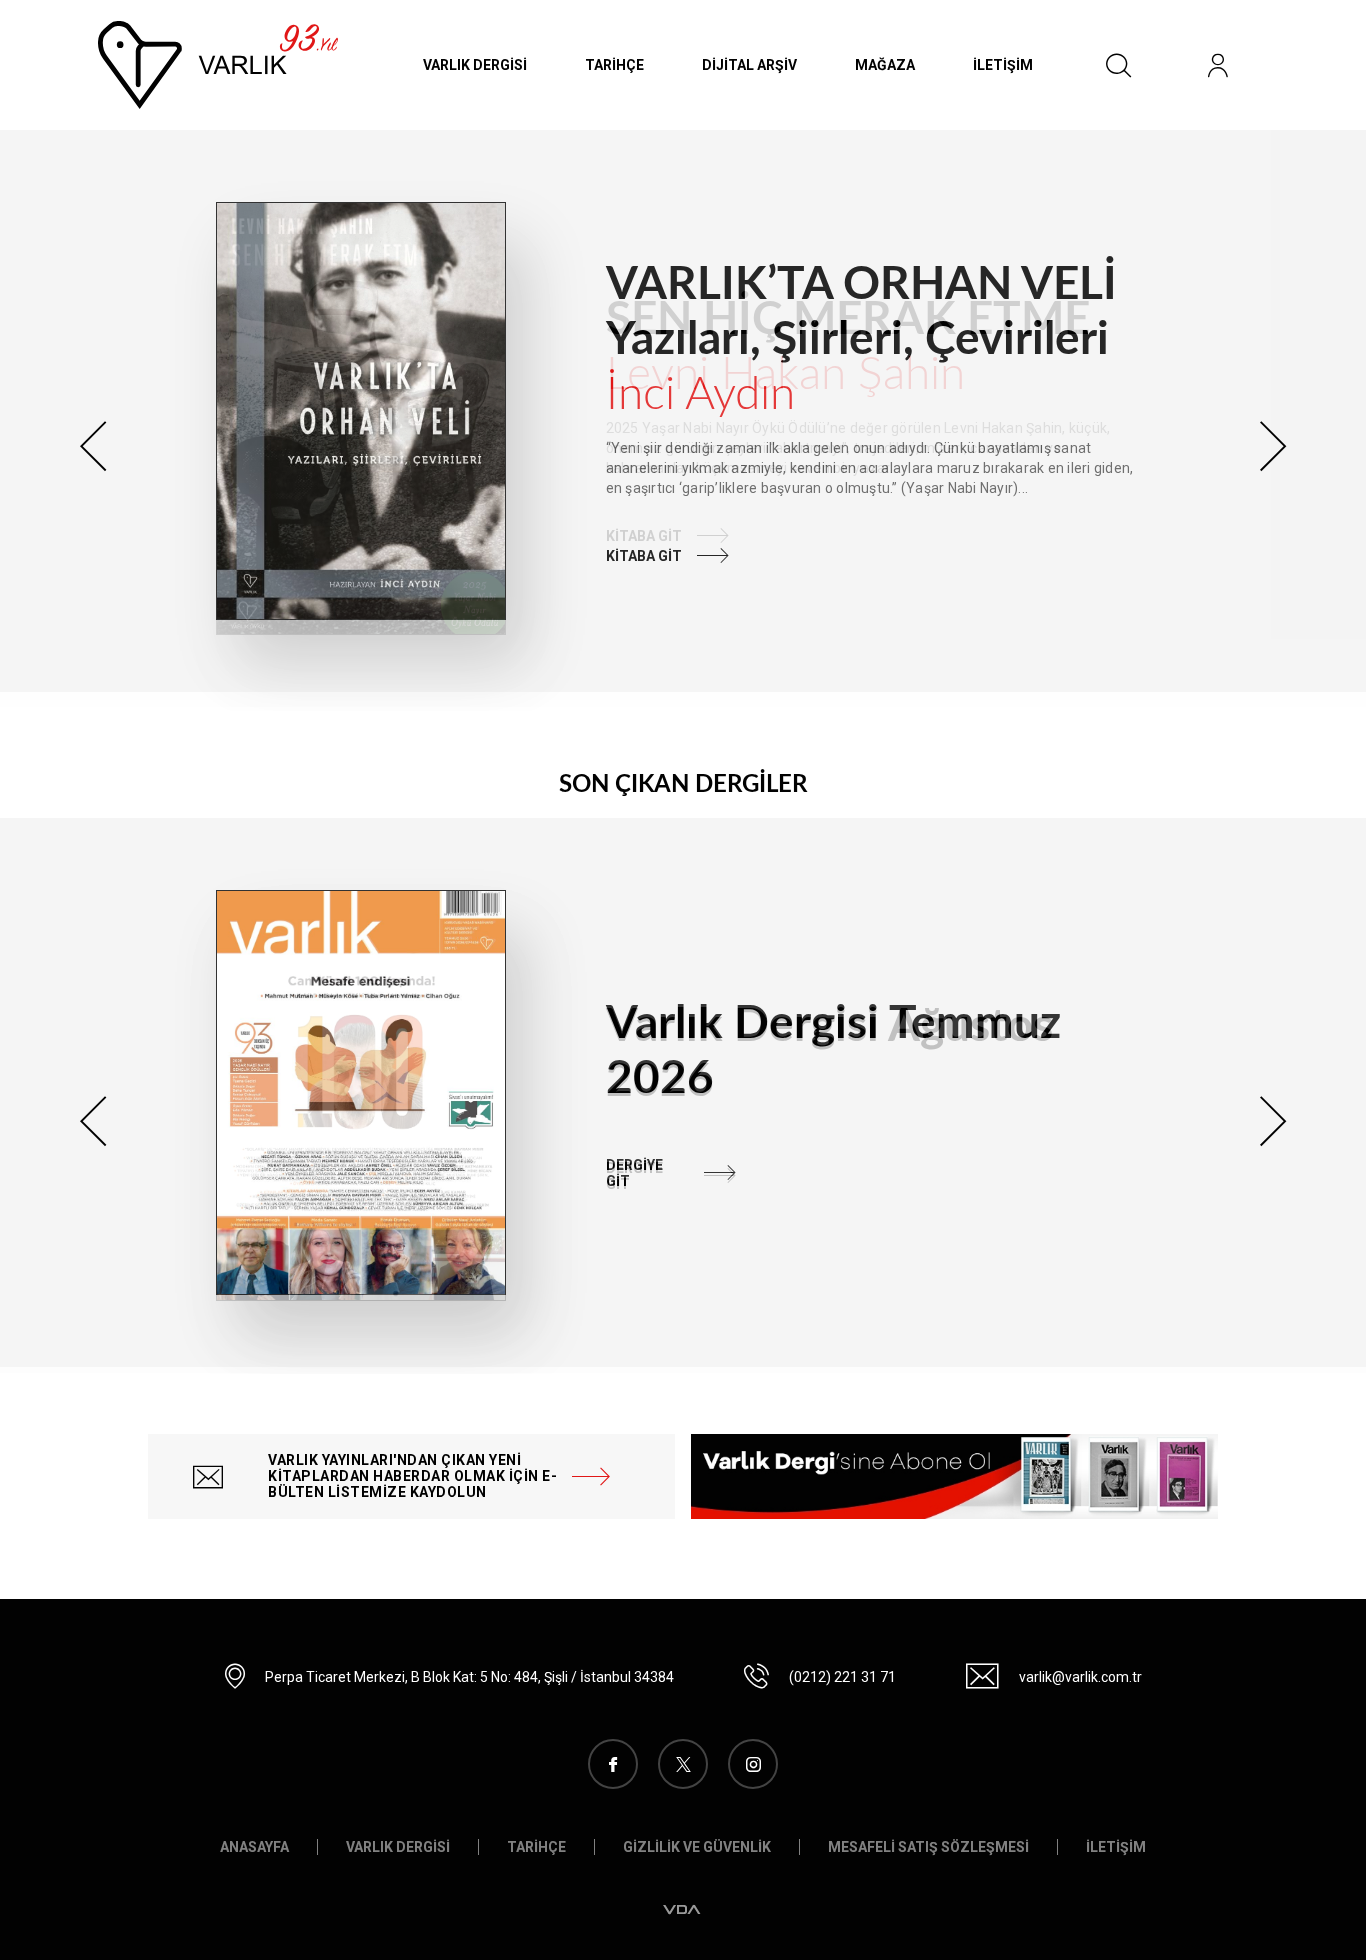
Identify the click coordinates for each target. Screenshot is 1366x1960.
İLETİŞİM (1003, 65)
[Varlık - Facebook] (613, 1764)
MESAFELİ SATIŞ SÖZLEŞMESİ (928, 1847)
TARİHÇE (614, 65)
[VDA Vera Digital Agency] (683, 1910)
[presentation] (93, 446)
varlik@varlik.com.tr (1080, 1677)
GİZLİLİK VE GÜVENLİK (697, 1847)
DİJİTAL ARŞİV (749, 65)
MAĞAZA (885, 65)
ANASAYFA (254, 1847)
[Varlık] (218, 64)
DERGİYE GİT (634, 1173)
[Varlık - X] (683, 1764)
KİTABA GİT (644, 556)
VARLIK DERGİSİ (475, 65)
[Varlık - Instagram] (753, 1764)
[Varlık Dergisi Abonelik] (954, 1476)
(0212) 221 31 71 (842, 1677)
